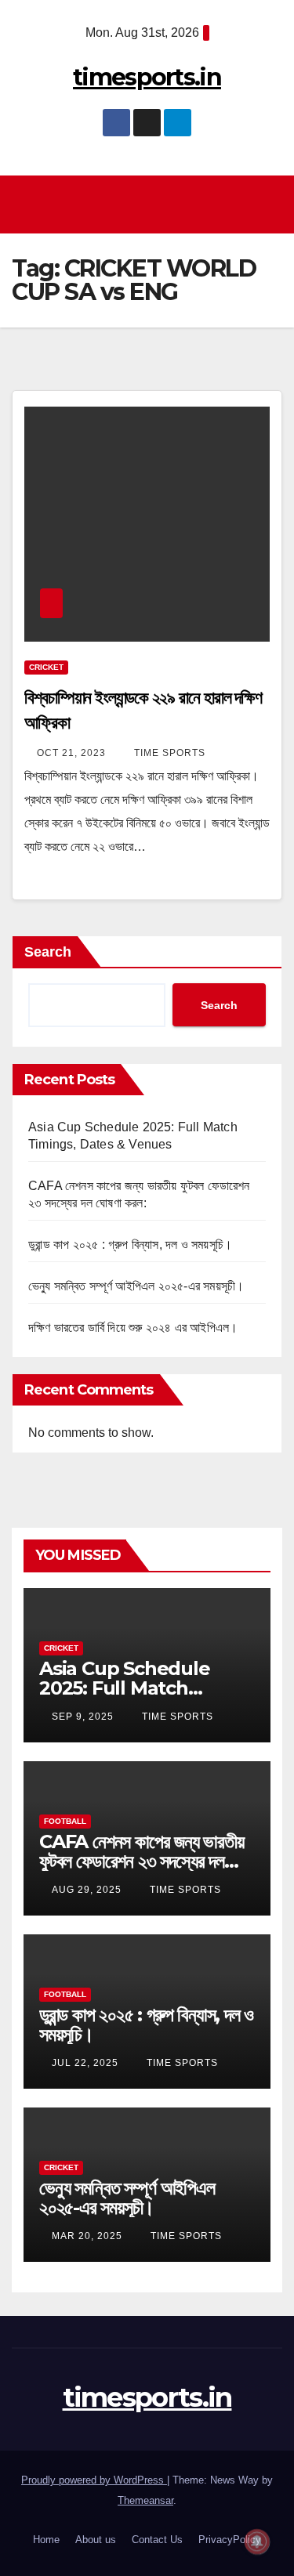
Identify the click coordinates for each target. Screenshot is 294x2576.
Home (46, 2540)
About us (96, 2540)
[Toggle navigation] (151, 204)
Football (65, 1821)
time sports (168, 753)
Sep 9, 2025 (83, 1717)
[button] (271, 204)
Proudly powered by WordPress (94, 2480)
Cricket (46, 667)
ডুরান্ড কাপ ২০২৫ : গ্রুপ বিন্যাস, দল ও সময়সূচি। (130, 1245)
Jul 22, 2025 (85, 2063)
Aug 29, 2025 (87, 1890)
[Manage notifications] (257, 2542)
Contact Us (157, 2540)
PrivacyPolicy (230, 2540)
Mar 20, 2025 (87, 2236)
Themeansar (145, 2500)
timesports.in (147, 77)
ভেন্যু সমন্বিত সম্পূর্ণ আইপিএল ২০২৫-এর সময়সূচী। (136, 1286)
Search (48, 952)
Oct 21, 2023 (71, 753)
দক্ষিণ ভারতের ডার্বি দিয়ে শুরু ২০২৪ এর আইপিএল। (133, 1328)
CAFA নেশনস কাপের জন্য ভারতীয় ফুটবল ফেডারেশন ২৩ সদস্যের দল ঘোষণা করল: (142, 1861)
